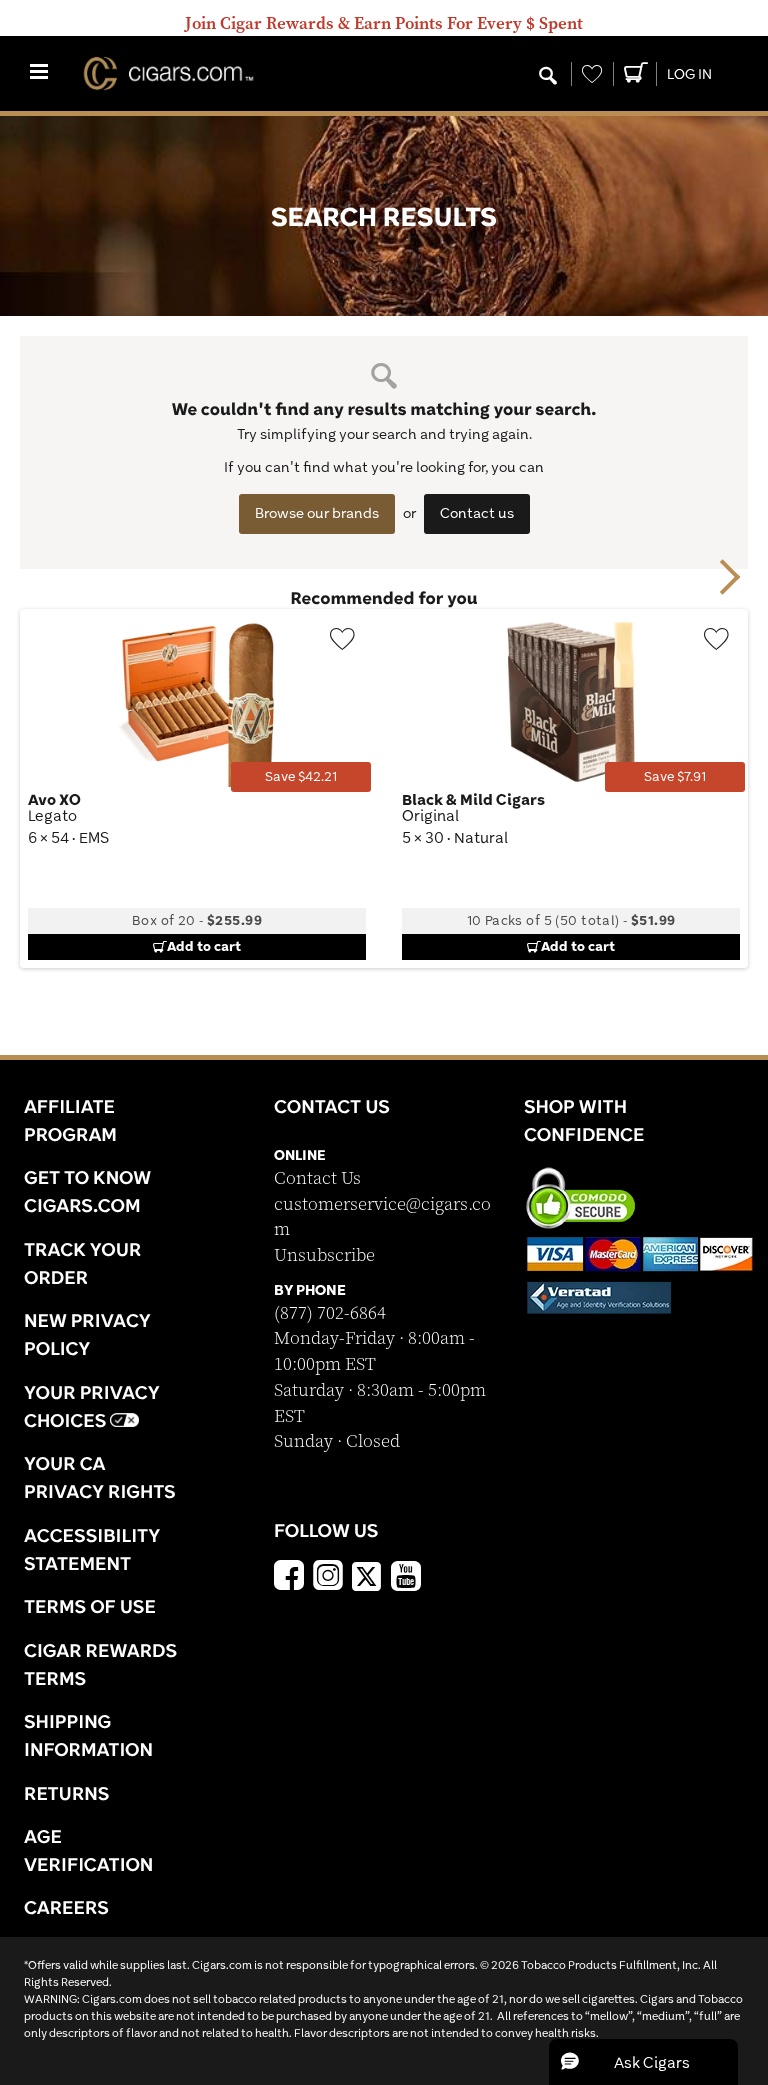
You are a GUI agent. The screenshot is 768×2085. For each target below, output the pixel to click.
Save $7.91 (675, 776)
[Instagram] (328, 1578)
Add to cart (204, 946)
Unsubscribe (324, 1255)
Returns (67, 1793)
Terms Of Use (90, 1606)
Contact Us (317, 1178)
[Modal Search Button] (548, 77)
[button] (643, 2062)
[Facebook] (289, 1578)
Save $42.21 (301, 776)
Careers (66, 1907)
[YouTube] (406, 1578)
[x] (367, 1575)
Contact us (477, 513)
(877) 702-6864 (330, 1313)
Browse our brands (317, 513)
